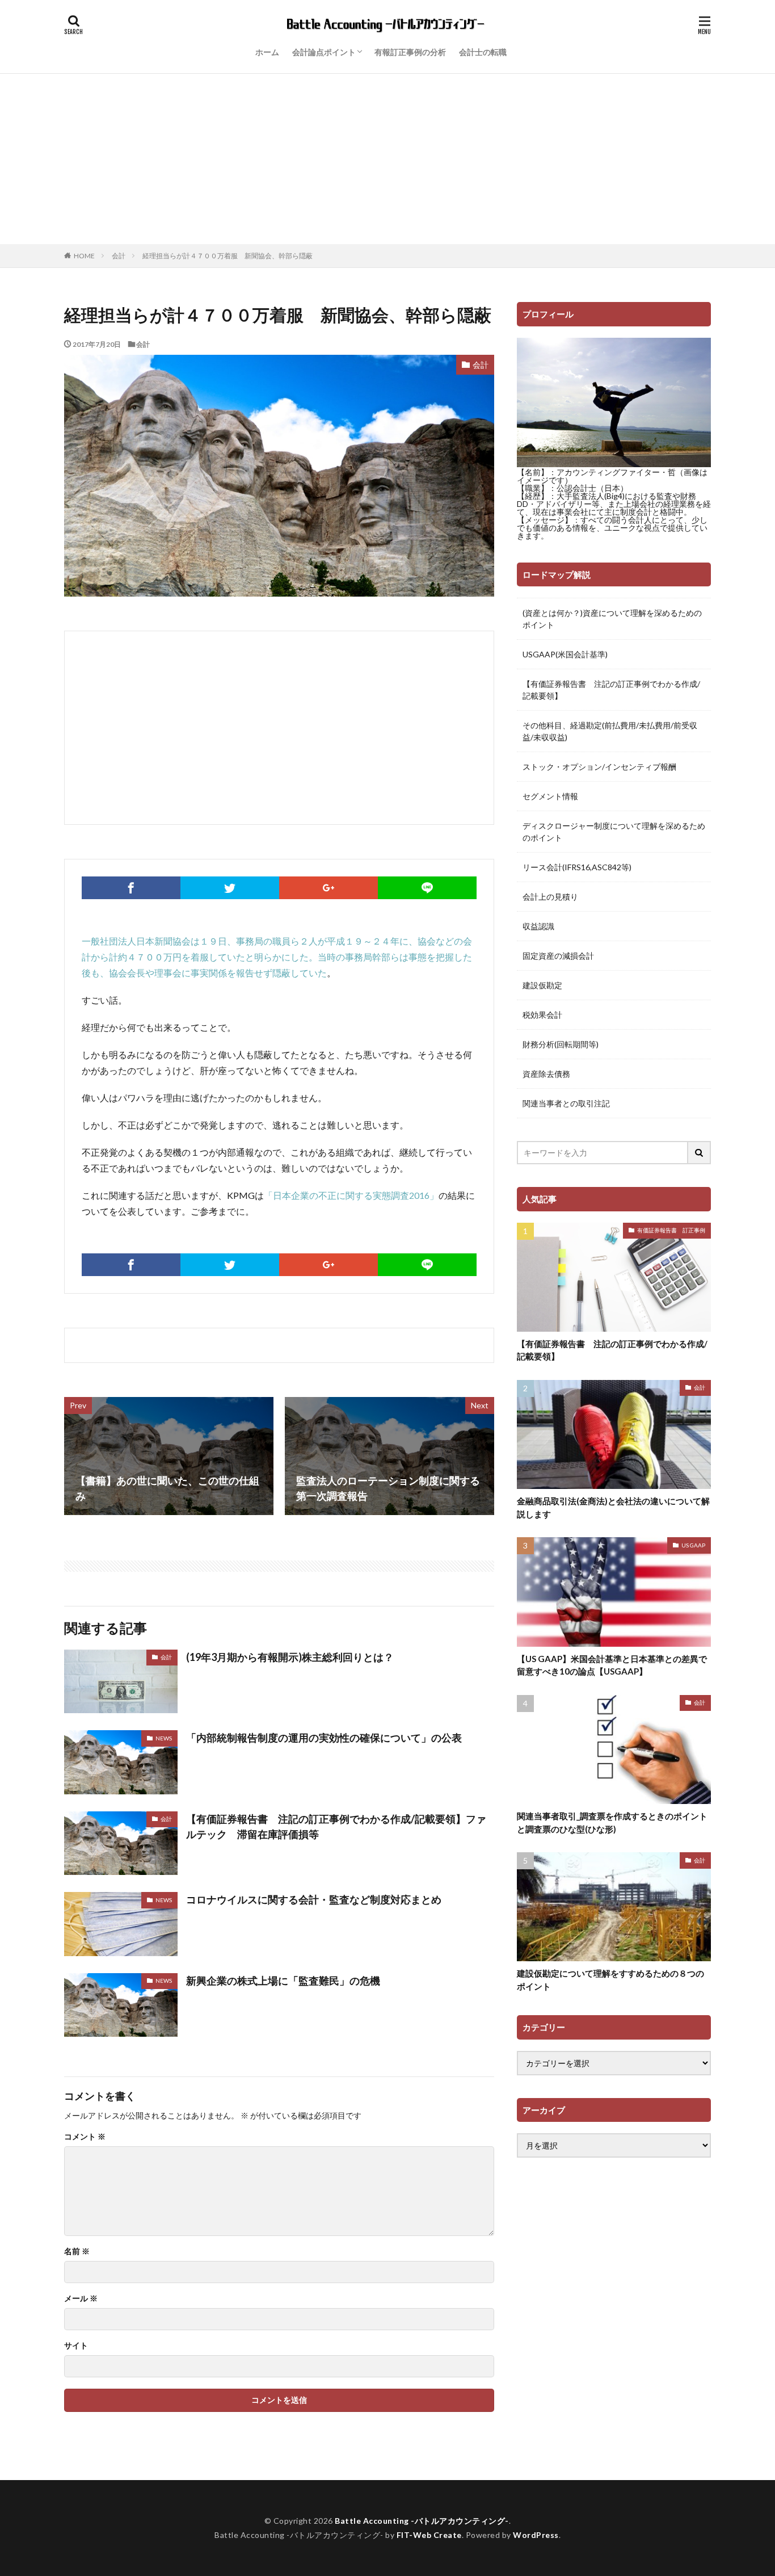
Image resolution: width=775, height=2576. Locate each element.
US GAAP (693, 1545)
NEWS (164, 1738)
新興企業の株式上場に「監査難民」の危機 (283, 1981)
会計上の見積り (550, 897)
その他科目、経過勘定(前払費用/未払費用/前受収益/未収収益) (610, 731)
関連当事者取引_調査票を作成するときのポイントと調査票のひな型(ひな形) (612, 1822)
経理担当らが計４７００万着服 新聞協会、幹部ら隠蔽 (228, 256)
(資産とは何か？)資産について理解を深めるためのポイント (612, 619)
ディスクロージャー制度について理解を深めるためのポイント (614, 832)
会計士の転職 (483, 52)
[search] (700, 1153)
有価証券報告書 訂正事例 (671, 1230)
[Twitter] (230, 888)
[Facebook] (131, 888)
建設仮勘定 (542, 985)
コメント (85, 2137)
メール (81, 2298)
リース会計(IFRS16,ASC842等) (577, 867)
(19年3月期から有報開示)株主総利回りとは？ (290, 1657)
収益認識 (538, 926)
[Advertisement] (387, 159)
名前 (77, 2251)
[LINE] (427, 888)
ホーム (267, 52)
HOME (84, 255)
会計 (119, 256)
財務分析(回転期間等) (561, 1044)
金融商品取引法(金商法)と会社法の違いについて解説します (613, 1507)
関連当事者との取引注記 (566, 1103)
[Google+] (328, 888)
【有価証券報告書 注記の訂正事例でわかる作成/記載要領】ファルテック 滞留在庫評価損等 (336, 1826)
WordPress (536, 2535)
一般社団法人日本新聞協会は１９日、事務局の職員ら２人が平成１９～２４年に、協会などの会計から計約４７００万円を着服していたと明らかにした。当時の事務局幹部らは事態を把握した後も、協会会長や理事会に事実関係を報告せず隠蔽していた (277, 957)
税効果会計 (542, 1015)
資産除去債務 (546, 1074)
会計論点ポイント (324, 52)
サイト (76, 2346)
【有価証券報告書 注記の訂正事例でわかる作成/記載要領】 (611, 690)
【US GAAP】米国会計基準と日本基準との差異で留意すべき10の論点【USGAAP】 (612, 1665)
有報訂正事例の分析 (410, 52)
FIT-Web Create (429, 2535)
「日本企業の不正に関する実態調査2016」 (351, 1195)
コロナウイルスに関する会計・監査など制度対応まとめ (314, 1899)
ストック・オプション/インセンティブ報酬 (599, 767)
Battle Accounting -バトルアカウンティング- (422, 2521)
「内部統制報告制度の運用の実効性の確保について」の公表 (324, 1738)
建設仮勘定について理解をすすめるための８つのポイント (610, 1980)
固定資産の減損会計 (558, 956)
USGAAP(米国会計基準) (565, 654)
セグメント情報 (550, 796)
